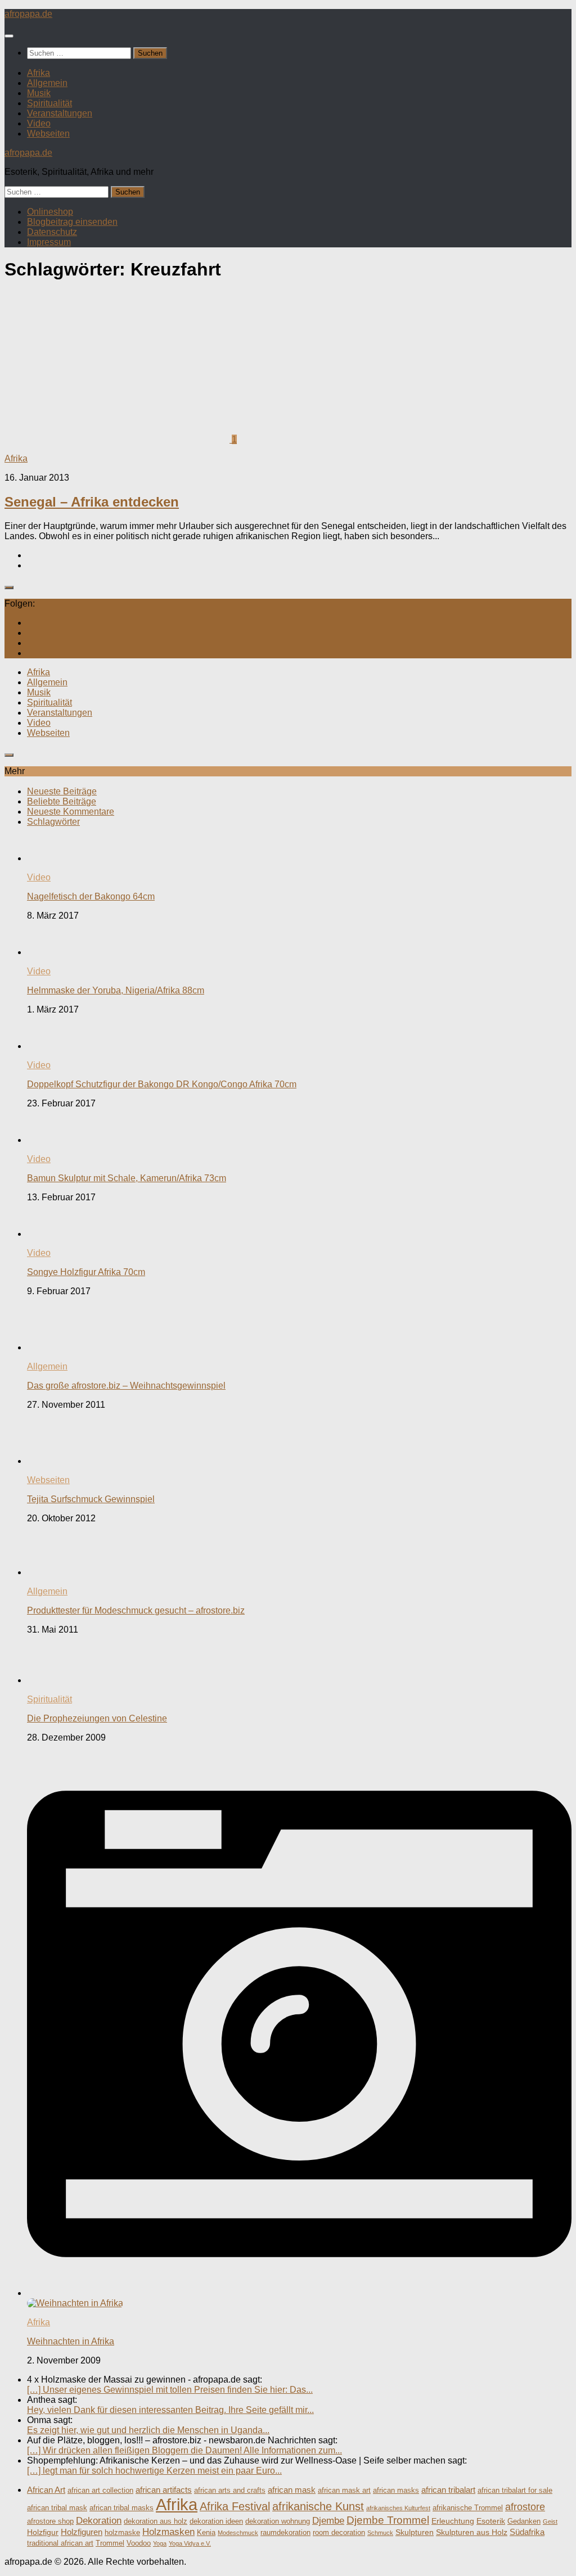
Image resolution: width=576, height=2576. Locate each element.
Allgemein (47, 83)
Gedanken (524, 2521)
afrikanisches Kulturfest (398, 2508)
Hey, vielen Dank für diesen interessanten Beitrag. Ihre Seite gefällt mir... (170, 2410)
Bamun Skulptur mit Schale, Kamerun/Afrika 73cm (127, 1178)
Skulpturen (415, 2532)
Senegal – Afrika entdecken (92, 502)
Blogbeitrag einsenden (72, 222)
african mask (292, 2490)
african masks (396, 2491)
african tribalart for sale (515, 2491)
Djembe (328, 2521)
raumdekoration (285, 2533)
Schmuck (380, 2533)
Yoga (160, 2543)
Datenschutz (52, 232)
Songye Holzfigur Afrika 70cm (86, 1272)
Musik (39, 93)
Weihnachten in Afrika (71, 2341)
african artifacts (164, 2490)
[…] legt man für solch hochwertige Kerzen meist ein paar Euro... (154, 2471)
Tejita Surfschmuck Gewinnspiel (91, 1499)
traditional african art (60, 2543)
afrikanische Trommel (468, 2508)
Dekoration (99, 2521)
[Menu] (9, 36)
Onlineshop (50, 212)
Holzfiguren (82, 2532)
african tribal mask (57, 2508)
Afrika (39, 73)
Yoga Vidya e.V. (190, 2543)
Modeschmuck (238, 2533)
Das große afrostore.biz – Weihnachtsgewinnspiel (126, 1386)
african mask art (344, 2491)
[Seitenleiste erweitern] (9, 587)
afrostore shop (50, 2521)
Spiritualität (49, 103)
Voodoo (139, 2543)
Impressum (49, 242)
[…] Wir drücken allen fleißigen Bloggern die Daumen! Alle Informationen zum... (184, 2450)
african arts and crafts (230, 2491)
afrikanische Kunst (318, 2506)
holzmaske (122, 2533)
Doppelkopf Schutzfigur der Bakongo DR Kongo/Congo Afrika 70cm (162, 1084)
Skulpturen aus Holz (472, 2532)
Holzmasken (168, 2532)
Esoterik (491, 2521)
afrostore (525, 2507)
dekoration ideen (216, 2521)
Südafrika (527, 2532)
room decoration (339, 2533)
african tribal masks (121, 2508)
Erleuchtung (453, 2521)
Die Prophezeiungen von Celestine (97, 1718)
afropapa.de (28, 14)
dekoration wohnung (278, 2521)
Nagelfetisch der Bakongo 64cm (91, 896)
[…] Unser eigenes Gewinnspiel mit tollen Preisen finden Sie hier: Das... (170, 2390)
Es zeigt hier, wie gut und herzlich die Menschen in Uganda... (148, 2430)
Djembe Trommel (388, 2520)
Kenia (206, 2533)
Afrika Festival (235, 2506)
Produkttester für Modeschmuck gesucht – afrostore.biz (136, 1610)
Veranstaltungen (60, 113)
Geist (550, 2521)
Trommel (110, 2543)
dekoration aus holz (156, 2521)
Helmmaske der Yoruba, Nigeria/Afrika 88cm (116, 990)
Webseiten (48, 134)
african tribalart (448, 2490)
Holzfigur (43, 2532)
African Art (46, 2490)
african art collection (100, 2491)
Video (39, 123)
